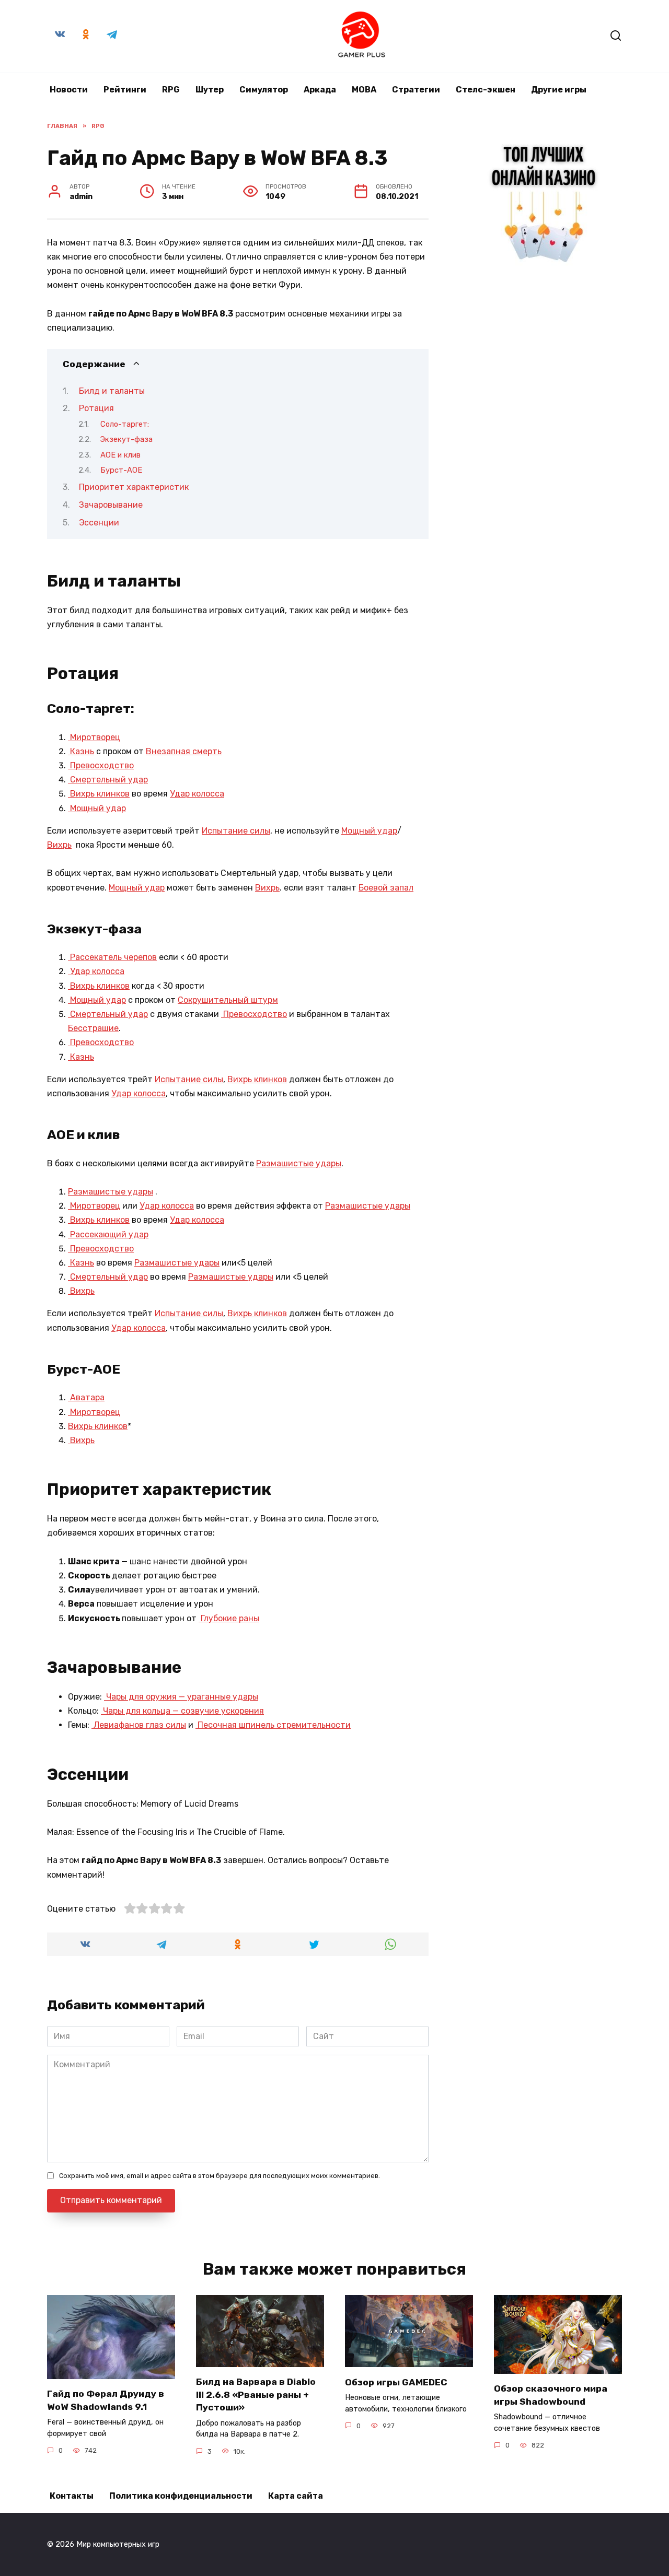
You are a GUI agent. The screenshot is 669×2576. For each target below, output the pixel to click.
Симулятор (264, 90)
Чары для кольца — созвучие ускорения (182, 1711)
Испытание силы (236, 831)
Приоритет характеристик (134, 487)
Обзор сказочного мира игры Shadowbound (551, 2395)
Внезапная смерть (184, 751)
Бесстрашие (93, 1028)
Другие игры (559, 90)
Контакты (72, 2496)
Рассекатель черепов (112, 957)
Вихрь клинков (99, 794)
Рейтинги (125, 90)
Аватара (86, 1397)
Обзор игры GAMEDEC (396, 2382)
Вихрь (59, 845)
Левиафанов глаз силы (139, 1725)
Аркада (320, 90)
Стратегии (416, 90)
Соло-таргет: (125, 424)
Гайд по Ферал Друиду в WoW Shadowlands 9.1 (106, 2400)
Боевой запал (386, 888)
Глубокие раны (229, 1618)
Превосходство (101, 765)
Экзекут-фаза (126, 439)
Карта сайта (296, 2496)
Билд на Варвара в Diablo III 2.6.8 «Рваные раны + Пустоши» (256, 2394)
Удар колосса (197, 794)
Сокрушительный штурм (228, 1000)
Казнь (81, 751)
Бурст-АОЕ (121, 470)
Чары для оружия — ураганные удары (181, 1697)
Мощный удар (97, 808)
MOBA (364, 90)
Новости (69, 90)
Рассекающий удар (108, 1234)
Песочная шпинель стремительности (273, 1725)
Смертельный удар (108, 780)
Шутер (210, 90)
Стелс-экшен (486, 90)
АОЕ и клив (120, 455)
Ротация (96, 408)
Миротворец (94, 737)
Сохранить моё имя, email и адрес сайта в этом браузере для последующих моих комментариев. (220, 2176)
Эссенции (99, 523)
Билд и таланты (112, 391)
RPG (171, 90)
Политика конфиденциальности (181, 2496)
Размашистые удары (299, 1163)
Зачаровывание (111, 505)
